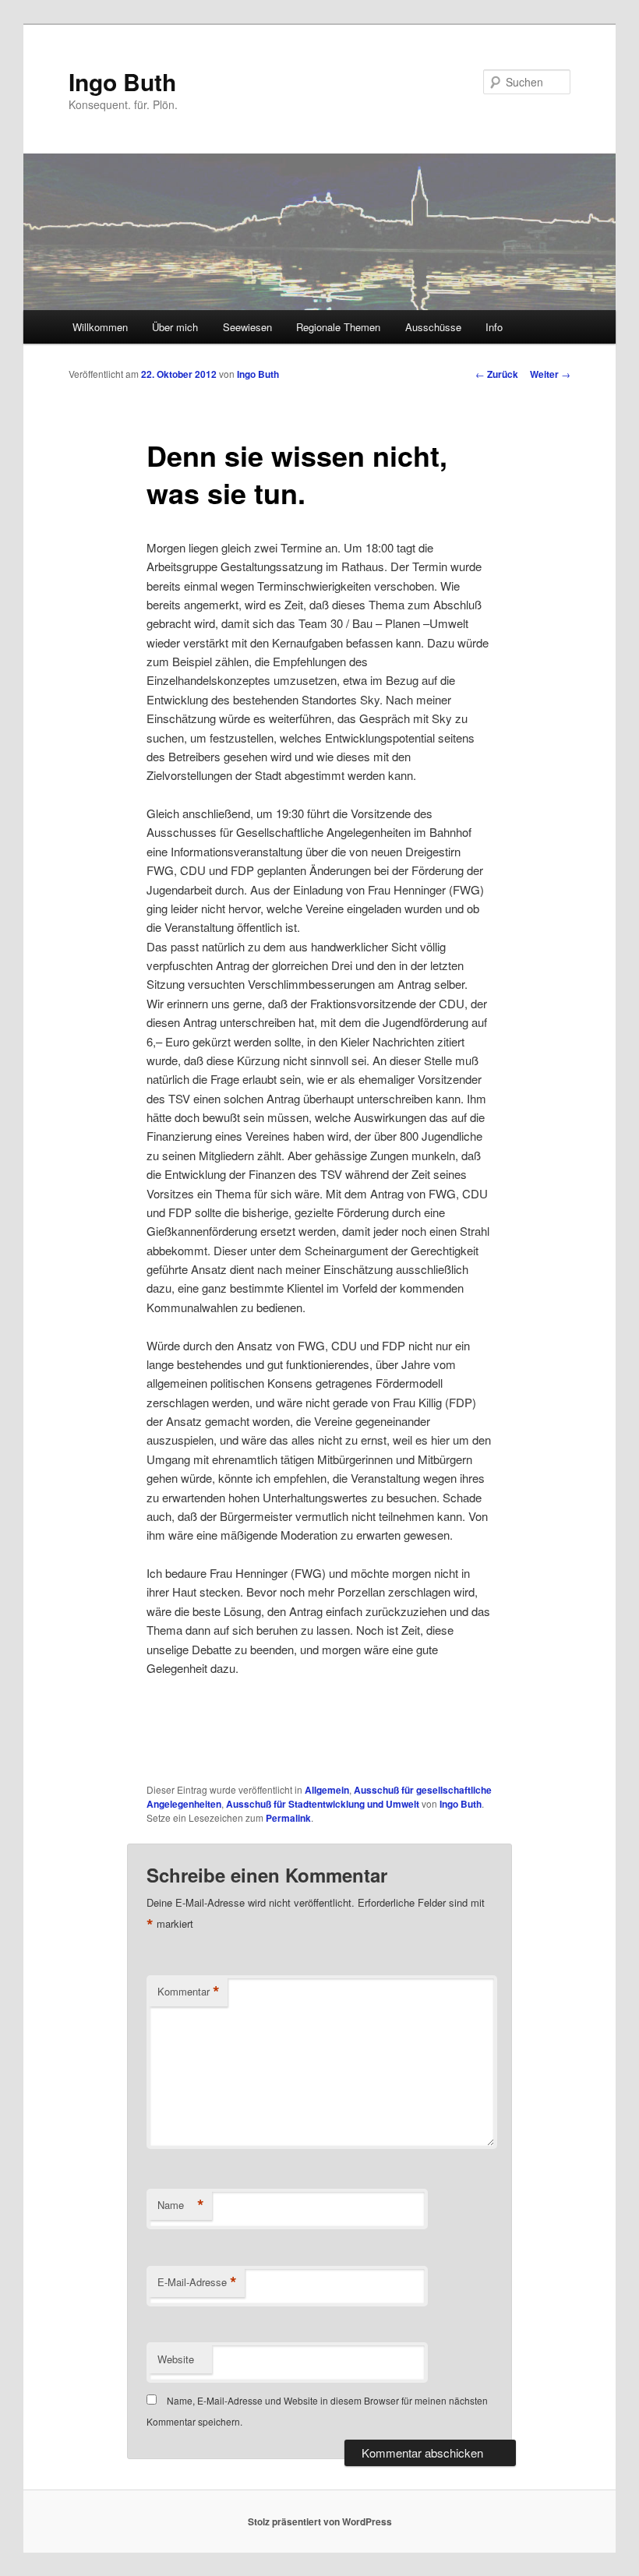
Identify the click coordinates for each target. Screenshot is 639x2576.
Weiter (550, 374)
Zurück (497, 374)
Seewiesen (247, 327)
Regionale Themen (338, 327)
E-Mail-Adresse (197, 2282)
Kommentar (189, 1992)
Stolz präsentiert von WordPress (320, 2521)
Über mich (175, 327)
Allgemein (327, 1790)
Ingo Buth (122, 81)
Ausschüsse (433, 327)
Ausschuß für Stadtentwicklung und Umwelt (323, 1804)
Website (176, 2359)
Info (494, 327)
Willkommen (100, 327)
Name (181, 2205)
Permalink (288, 1818)
